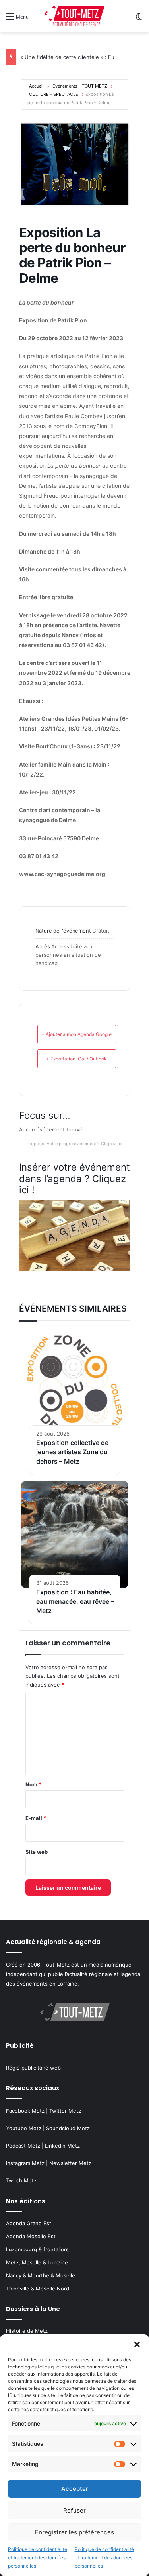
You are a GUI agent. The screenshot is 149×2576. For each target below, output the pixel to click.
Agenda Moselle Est (31, 2236)
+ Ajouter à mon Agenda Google (76, 1034)
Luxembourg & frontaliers (37, 2249)
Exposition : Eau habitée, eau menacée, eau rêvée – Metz (75, 1601)
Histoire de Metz (27, 2331)
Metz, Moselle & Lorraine (37, 2262)
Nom (33, 1784)
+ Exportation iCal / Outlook (76, 1059)
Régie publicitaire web (33, 2068)
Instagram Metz (25, 2163)
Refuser (74, 2510)
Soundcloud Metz (68, 2128)
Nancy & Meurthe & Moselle (41, 2275)
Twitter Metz (65, 2111)
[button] (137, 2344)
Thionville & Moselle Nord (38, 2289)
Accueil (36, 86)
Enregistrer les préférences (74, 2532)
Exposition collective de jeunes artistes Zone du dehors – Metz (72, 1452)
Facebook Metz (25, 2111)
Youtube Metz (24, 2128)
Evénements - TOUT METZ (80, 86)
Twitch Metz (21, 2180)
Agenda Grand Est (29, 2223)
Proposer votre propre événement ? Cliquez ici (74, 1144)
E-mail (36, 1818)
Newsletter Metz (70, 2163)
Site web (37, 1852)
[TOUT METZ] (75, 16)
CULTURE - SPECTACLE (54, 94)
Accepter (75, 2489)
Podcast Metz (23, 2146)
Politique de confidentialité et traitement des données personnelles (38, 2558)
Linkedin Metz (62, 2146)
